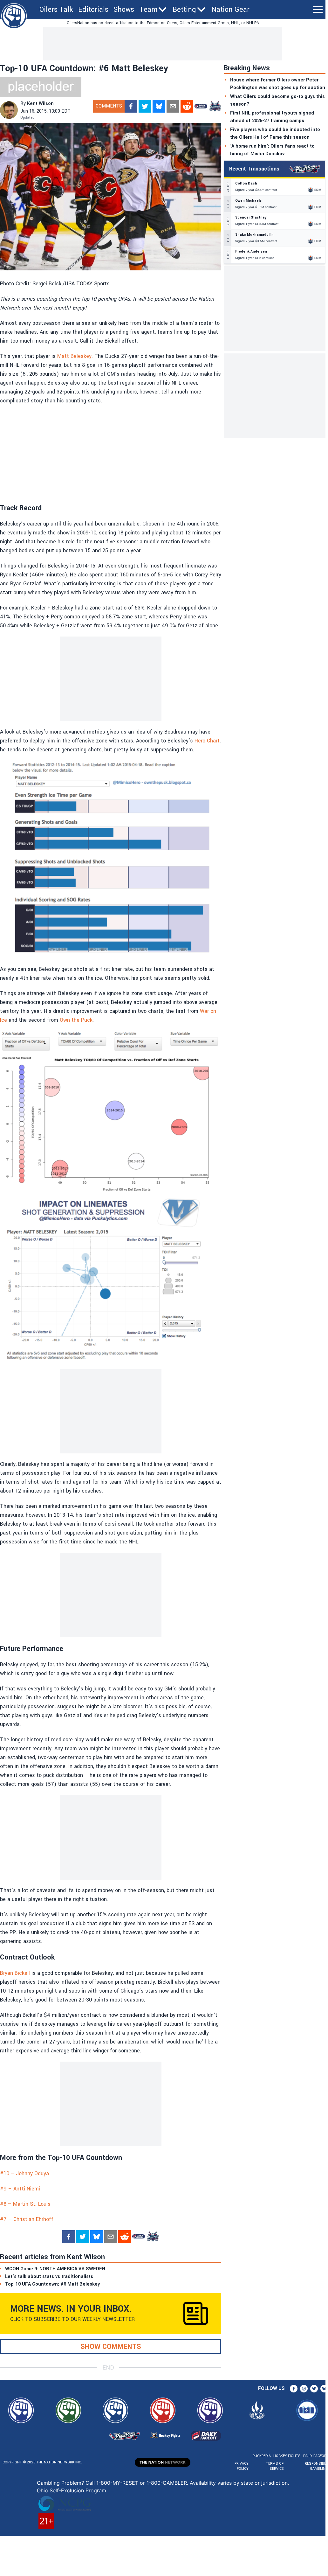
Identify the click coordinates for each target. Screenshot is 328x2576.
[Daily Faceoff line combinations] (201, 106)
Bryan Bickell (15, 1973)
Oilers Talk (56, 10)
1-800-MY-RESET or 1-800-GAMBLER (142, 2483)
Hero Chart (207, 741)
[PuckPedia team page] (215, 106)
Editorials (93, 10)
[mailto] (173, 106)
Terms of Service (275, 2466)
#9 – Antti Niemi (20, 2189)
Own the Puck (76, 1020)
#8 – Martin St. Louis (25, 2204)
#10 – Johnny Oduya (24, 2173)
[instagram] (304, 2389)
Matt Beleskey (74, 356)
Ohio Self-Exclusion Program (72, 2490)
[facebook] (131, 106)
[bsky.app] (159, 106)
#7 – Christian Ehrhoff (27, 2219)
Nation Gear (230, 10)
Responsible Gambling (316, 2466)
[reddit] (187, 106)
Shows (124, 10)
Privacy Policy (242, 2466)
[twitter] (145, 106)
